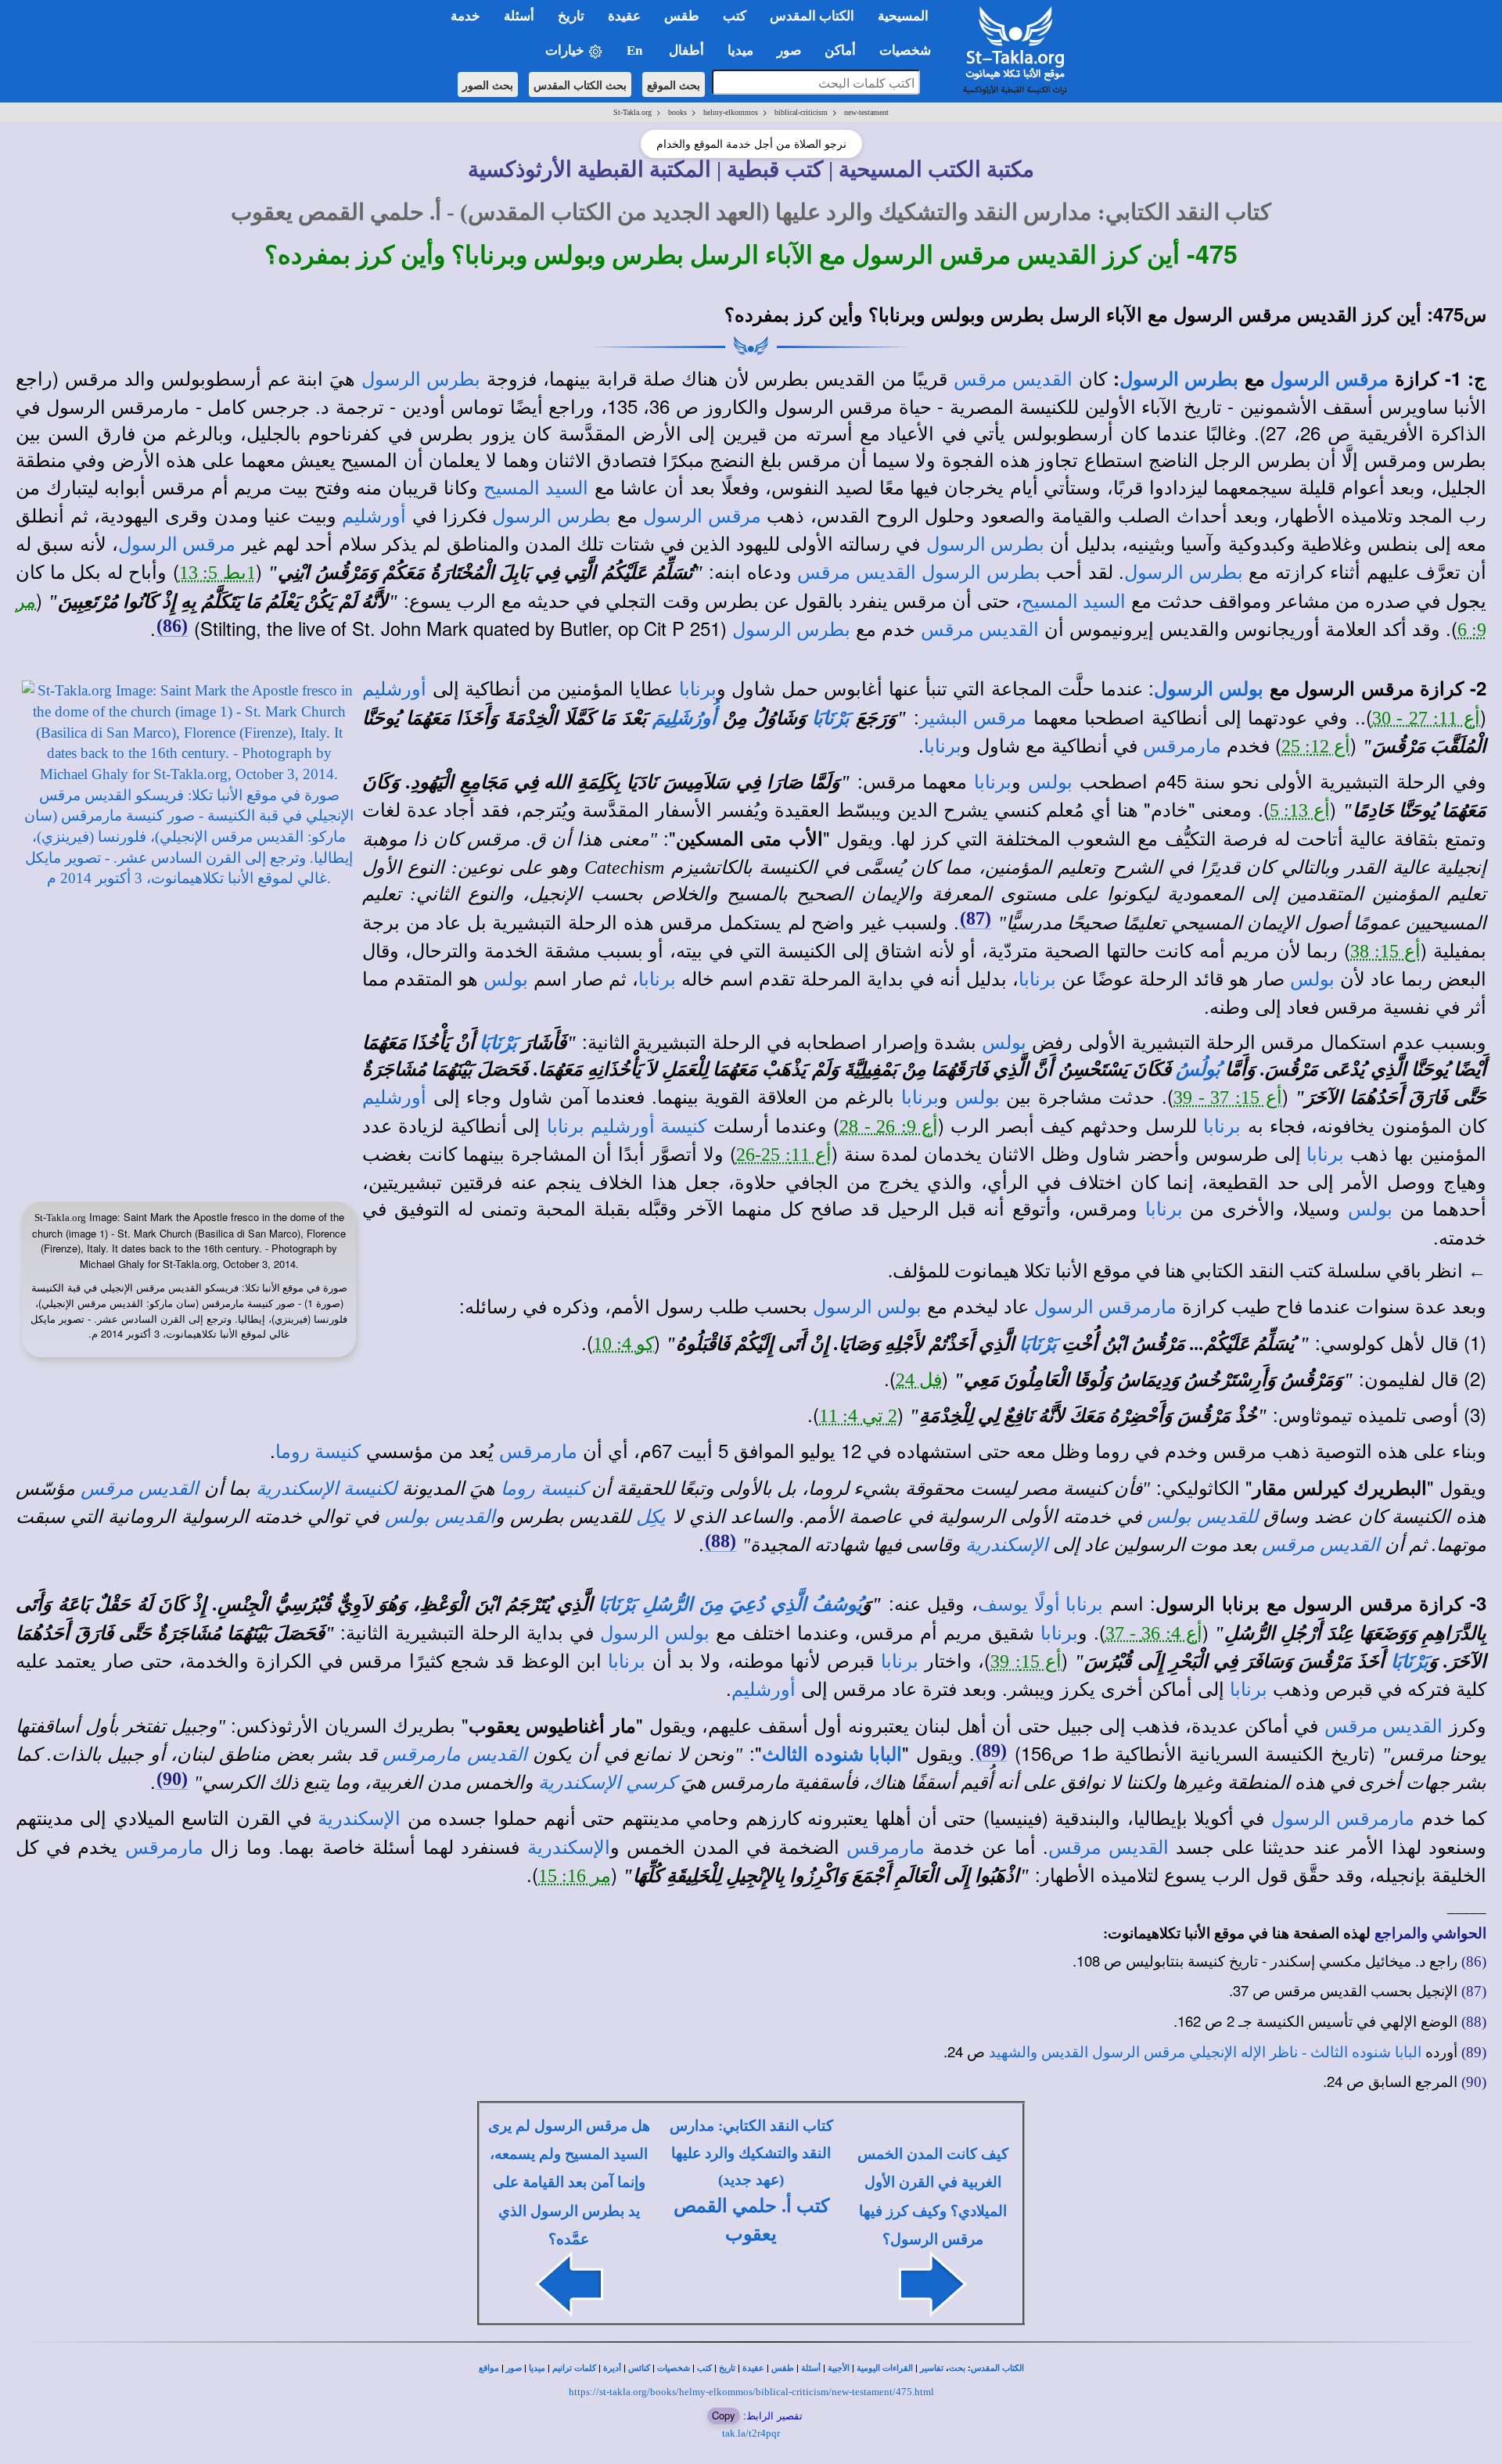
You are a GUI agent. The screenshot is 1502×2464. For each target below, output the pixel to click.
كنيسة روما (318, 1452)
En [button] (636, 50)
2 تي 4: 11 (858, 1416)
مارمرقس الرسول (1105, 1307)
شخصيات (674, 2368)
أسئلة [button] (519, 16)
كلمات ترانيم (574, 2368)
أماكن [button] (840, 50)
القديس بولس (440, 1517)
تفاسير (932, 2368)
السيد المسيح (536, 488)
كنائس (639, 2368)
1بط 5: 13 (217, 573)
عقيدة (753, 2368)
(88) (720, 1541)
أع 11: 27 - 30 (1427, 718)
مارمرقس (1182, 746)
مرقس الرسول (1330, 379)
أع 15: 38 (1385, 951)
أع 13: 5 (1300, 810)
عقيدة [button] (624, 16)
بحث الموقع (674, 84)
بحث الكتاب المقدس (580, 84)
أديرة (612, 2368)
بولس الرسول (1209, 689)
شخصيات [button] (910, 50)
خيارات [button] (566, 50)
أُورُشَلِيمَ (685, 718)
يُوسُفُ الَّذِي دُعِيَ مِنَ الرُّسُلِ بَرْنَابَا (730, 1604)
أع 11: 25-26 (784, 1155)
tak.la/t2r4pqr (751, 2433)
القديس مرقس (1013, 379)
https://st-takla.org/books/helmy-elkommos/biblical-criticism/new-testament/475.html (751, 2392)
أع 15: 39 (1026, 1661)
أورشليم (374, 516)
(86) (172, 626)
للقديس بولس (1202, 1517)
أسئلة (811, 2368)
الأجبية (839, 2368)
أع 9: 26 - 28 (889, 1126)
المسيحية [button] (903, 16)
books (677, 112)
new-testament (866, 112)
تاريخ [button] (571, 16)
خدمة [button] (465, 16)
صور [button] (789, 50)
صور (514, 2368)
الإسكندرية (1007, 1545)
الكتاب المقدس (997, 2368)
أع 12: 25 (1316, 746)
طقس (783, 2368)
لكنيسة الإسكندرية (327, 1489)
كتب (704, 2368)
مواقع (489, 2368)
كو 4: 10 (623, 1344)
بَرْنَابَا (831, 718)
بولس (1050, 782)
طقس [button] (682, 16)
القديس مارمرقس (455, 1755)
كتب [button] (735, 16)
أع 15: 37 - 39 (1228, 1097)
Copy (724, 2415)
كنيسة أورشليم (649, 1126)
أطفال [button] (686, 50)
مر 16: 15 (575, 1876)
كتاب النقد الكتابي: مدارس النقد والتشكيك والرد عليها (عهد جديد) (751, 2153)
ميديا (537, 2368)
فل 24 (919, 1380)
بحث (957, 2368)
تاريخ (727, 2368)
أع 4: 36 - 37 (1154, 1633)
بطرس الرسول (1179, 379)
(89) (991, 1751)
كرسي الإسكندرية (607, 1783)
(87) (976, 918)
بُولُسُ (1198, 1069)
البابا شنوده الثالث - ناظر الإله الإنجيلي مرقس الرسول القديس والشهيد (1205, 2052)
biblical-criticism (801, 112)
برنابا (698, 689)
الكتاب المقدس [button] (812, 16)
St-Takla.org (632, 112)
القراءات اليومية (885, 2368)
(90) (172, 1779)
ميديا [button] (740, 50)
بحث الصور (488, 84)
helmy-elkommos (731, 112)
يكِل (651, 1517)
